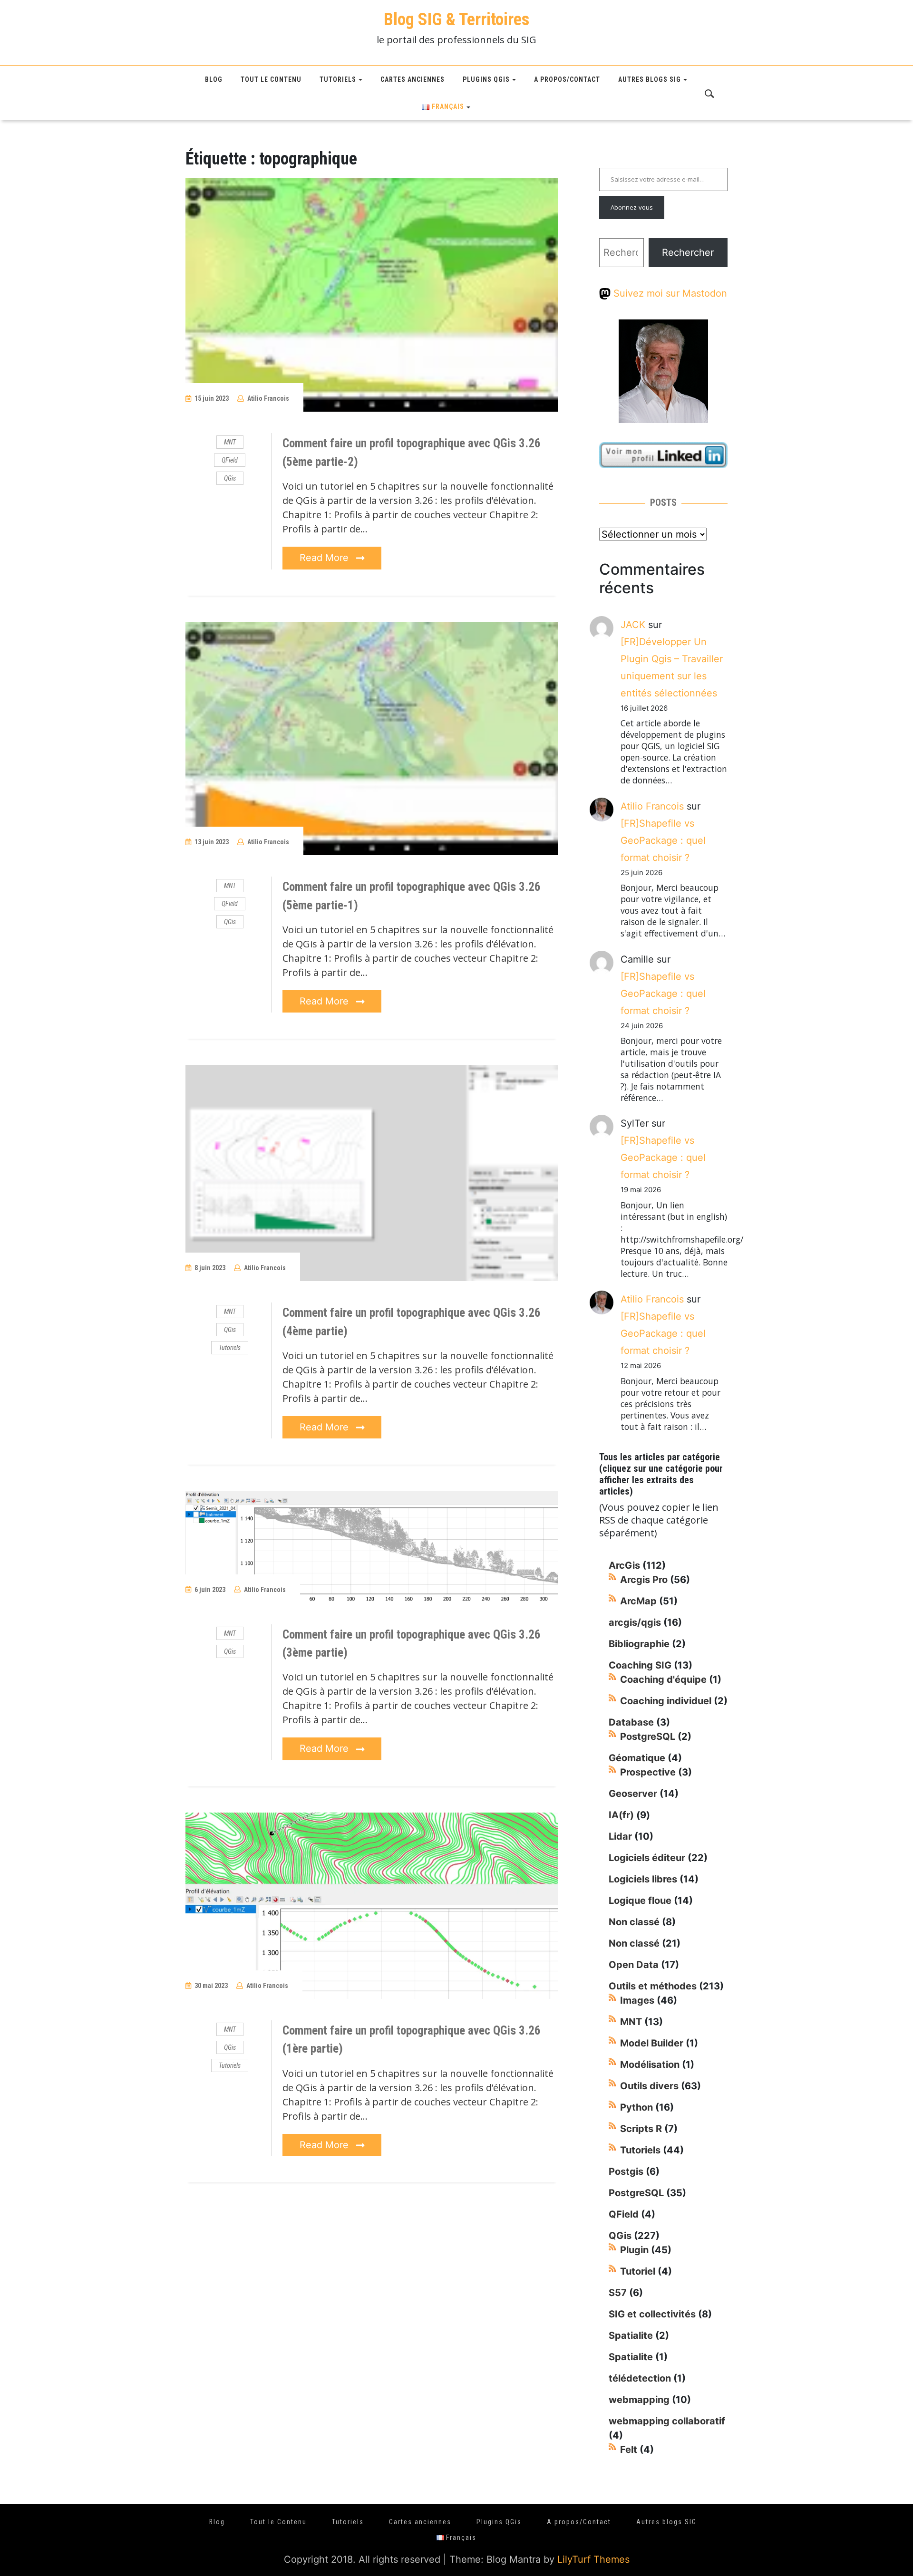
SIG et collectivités (652, 2314)
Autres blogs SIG (650, 79)
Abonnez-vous (632, 207)
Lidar (620, 1836)
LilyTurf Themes (593, 2559)
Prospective (648, 1772)
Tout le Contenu (271, 79)
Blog (214, 79)
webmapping (639, 2400)
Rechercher (688, 252)
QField (230, 460)
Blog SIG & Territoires (456, 19)
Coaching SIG (640, 1665)
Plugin (634, 2250)
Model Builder (652, 2043)
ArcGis (624, 1565)
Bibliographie (639, 1644)
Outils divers (649, 2086)
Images (637, 2000)
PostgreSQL (648, 1737)
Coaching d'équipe (663, 1679)
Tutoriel (638, 2271)
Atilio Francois (268, 398)
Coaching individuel (666, 1701)
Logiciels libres (643, 1879)
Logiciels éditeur (647, 1858)
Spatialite (631, 2335)
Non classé (634, 1922)
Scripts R (641, 2129)
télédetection (640, 2378)
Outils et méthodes (653, 1986)
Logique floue (640, 1901)
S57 (618, 2293)
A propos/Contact (567, 79)
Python (636, 2107)
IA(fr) (621, 1815)
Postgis (626, 2171)
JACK (633, 625)
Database (631, 1722)
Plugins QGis (486, 79)
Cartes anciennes (413, 79)
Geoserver (633, 1794)
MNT (230, 442)
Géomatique (637, 1758)
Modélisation (650, 2065)
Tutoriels (338, 79)
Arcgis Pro (644, 1580)
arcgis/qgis (635, 1622)
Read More (325, 558)
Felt (629, 2450)
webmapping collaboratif (667, 2421)
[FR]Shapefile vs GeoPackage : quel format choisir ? (663, 840)
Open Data (634, 1965)
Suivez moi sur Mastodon (669, 293)
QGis (230, 478)
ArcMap (638, 1601)
